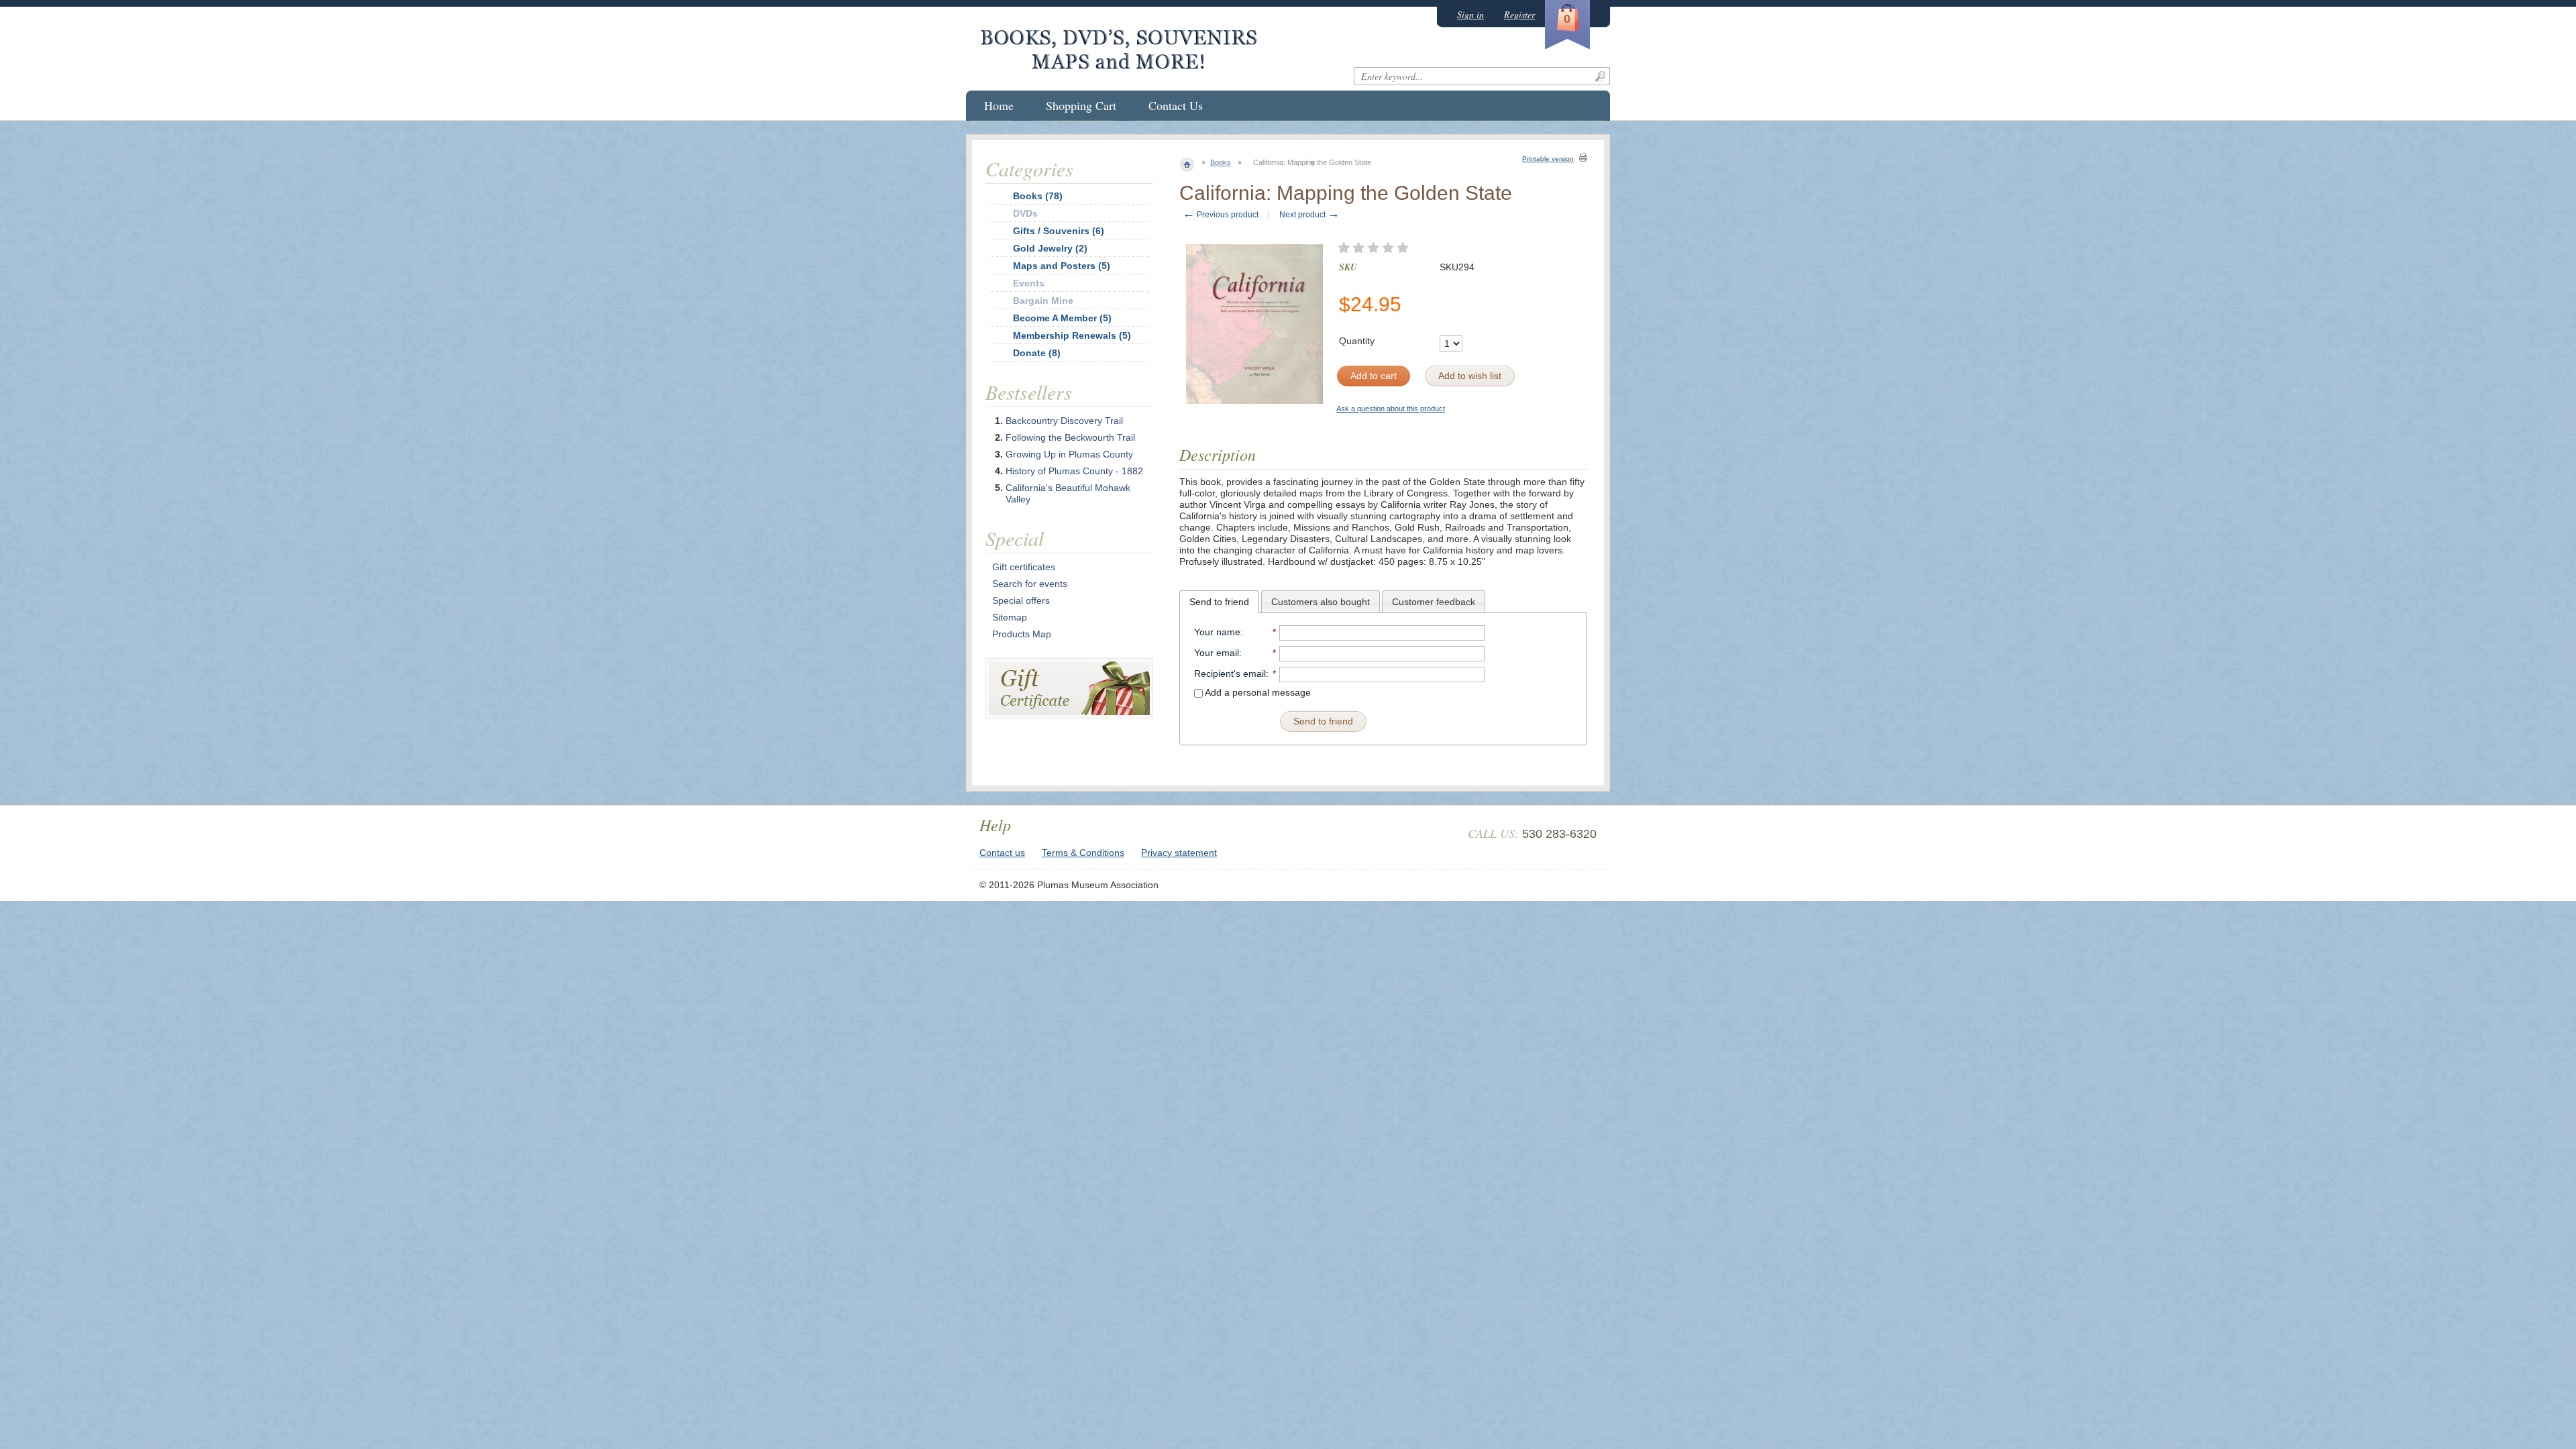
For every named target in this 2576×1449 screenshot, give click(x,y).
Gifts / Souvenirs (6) (1059, 231)
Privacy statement (1179, 853)
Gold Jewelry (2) (1050, 248)
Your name (1217, 632)
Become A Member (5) (1062, 318)
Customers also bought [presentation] (1321, 602)
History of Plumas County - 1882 (1074, 471)
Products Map (1022, 634)
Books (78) (1038, 196)
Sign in (1470, 14)
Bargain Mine (1043, 301)
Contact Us (1176, 105)
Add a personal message (1257, 692)
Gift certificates (1024, 567)
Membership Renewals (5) (1072, 335)
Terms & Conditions (1083, 853)
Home (999, 105)
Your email (1217, 653)
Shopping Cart (1081, 105)
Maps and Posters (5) (1062, 266)
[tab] (1219, 602)
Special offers (1021, 600)
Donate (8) (1037, 353)
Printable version (1548, 159)
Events (1029, 283)
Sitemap (1010, 617)
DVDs (1025, 213)
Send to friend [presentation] (1219, 602)
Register (1519, 14)
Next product (1309, 215)
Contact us (1002, 853)
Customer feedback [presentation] (1434, 602)
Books (1221, 162)
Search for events (1030, 584)
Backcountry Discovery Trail (1064, 421)
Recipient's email (1230, 674)
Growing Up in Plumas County (1069, 454)
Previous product (1221, 215)
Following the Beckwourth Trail (1070, 437)
